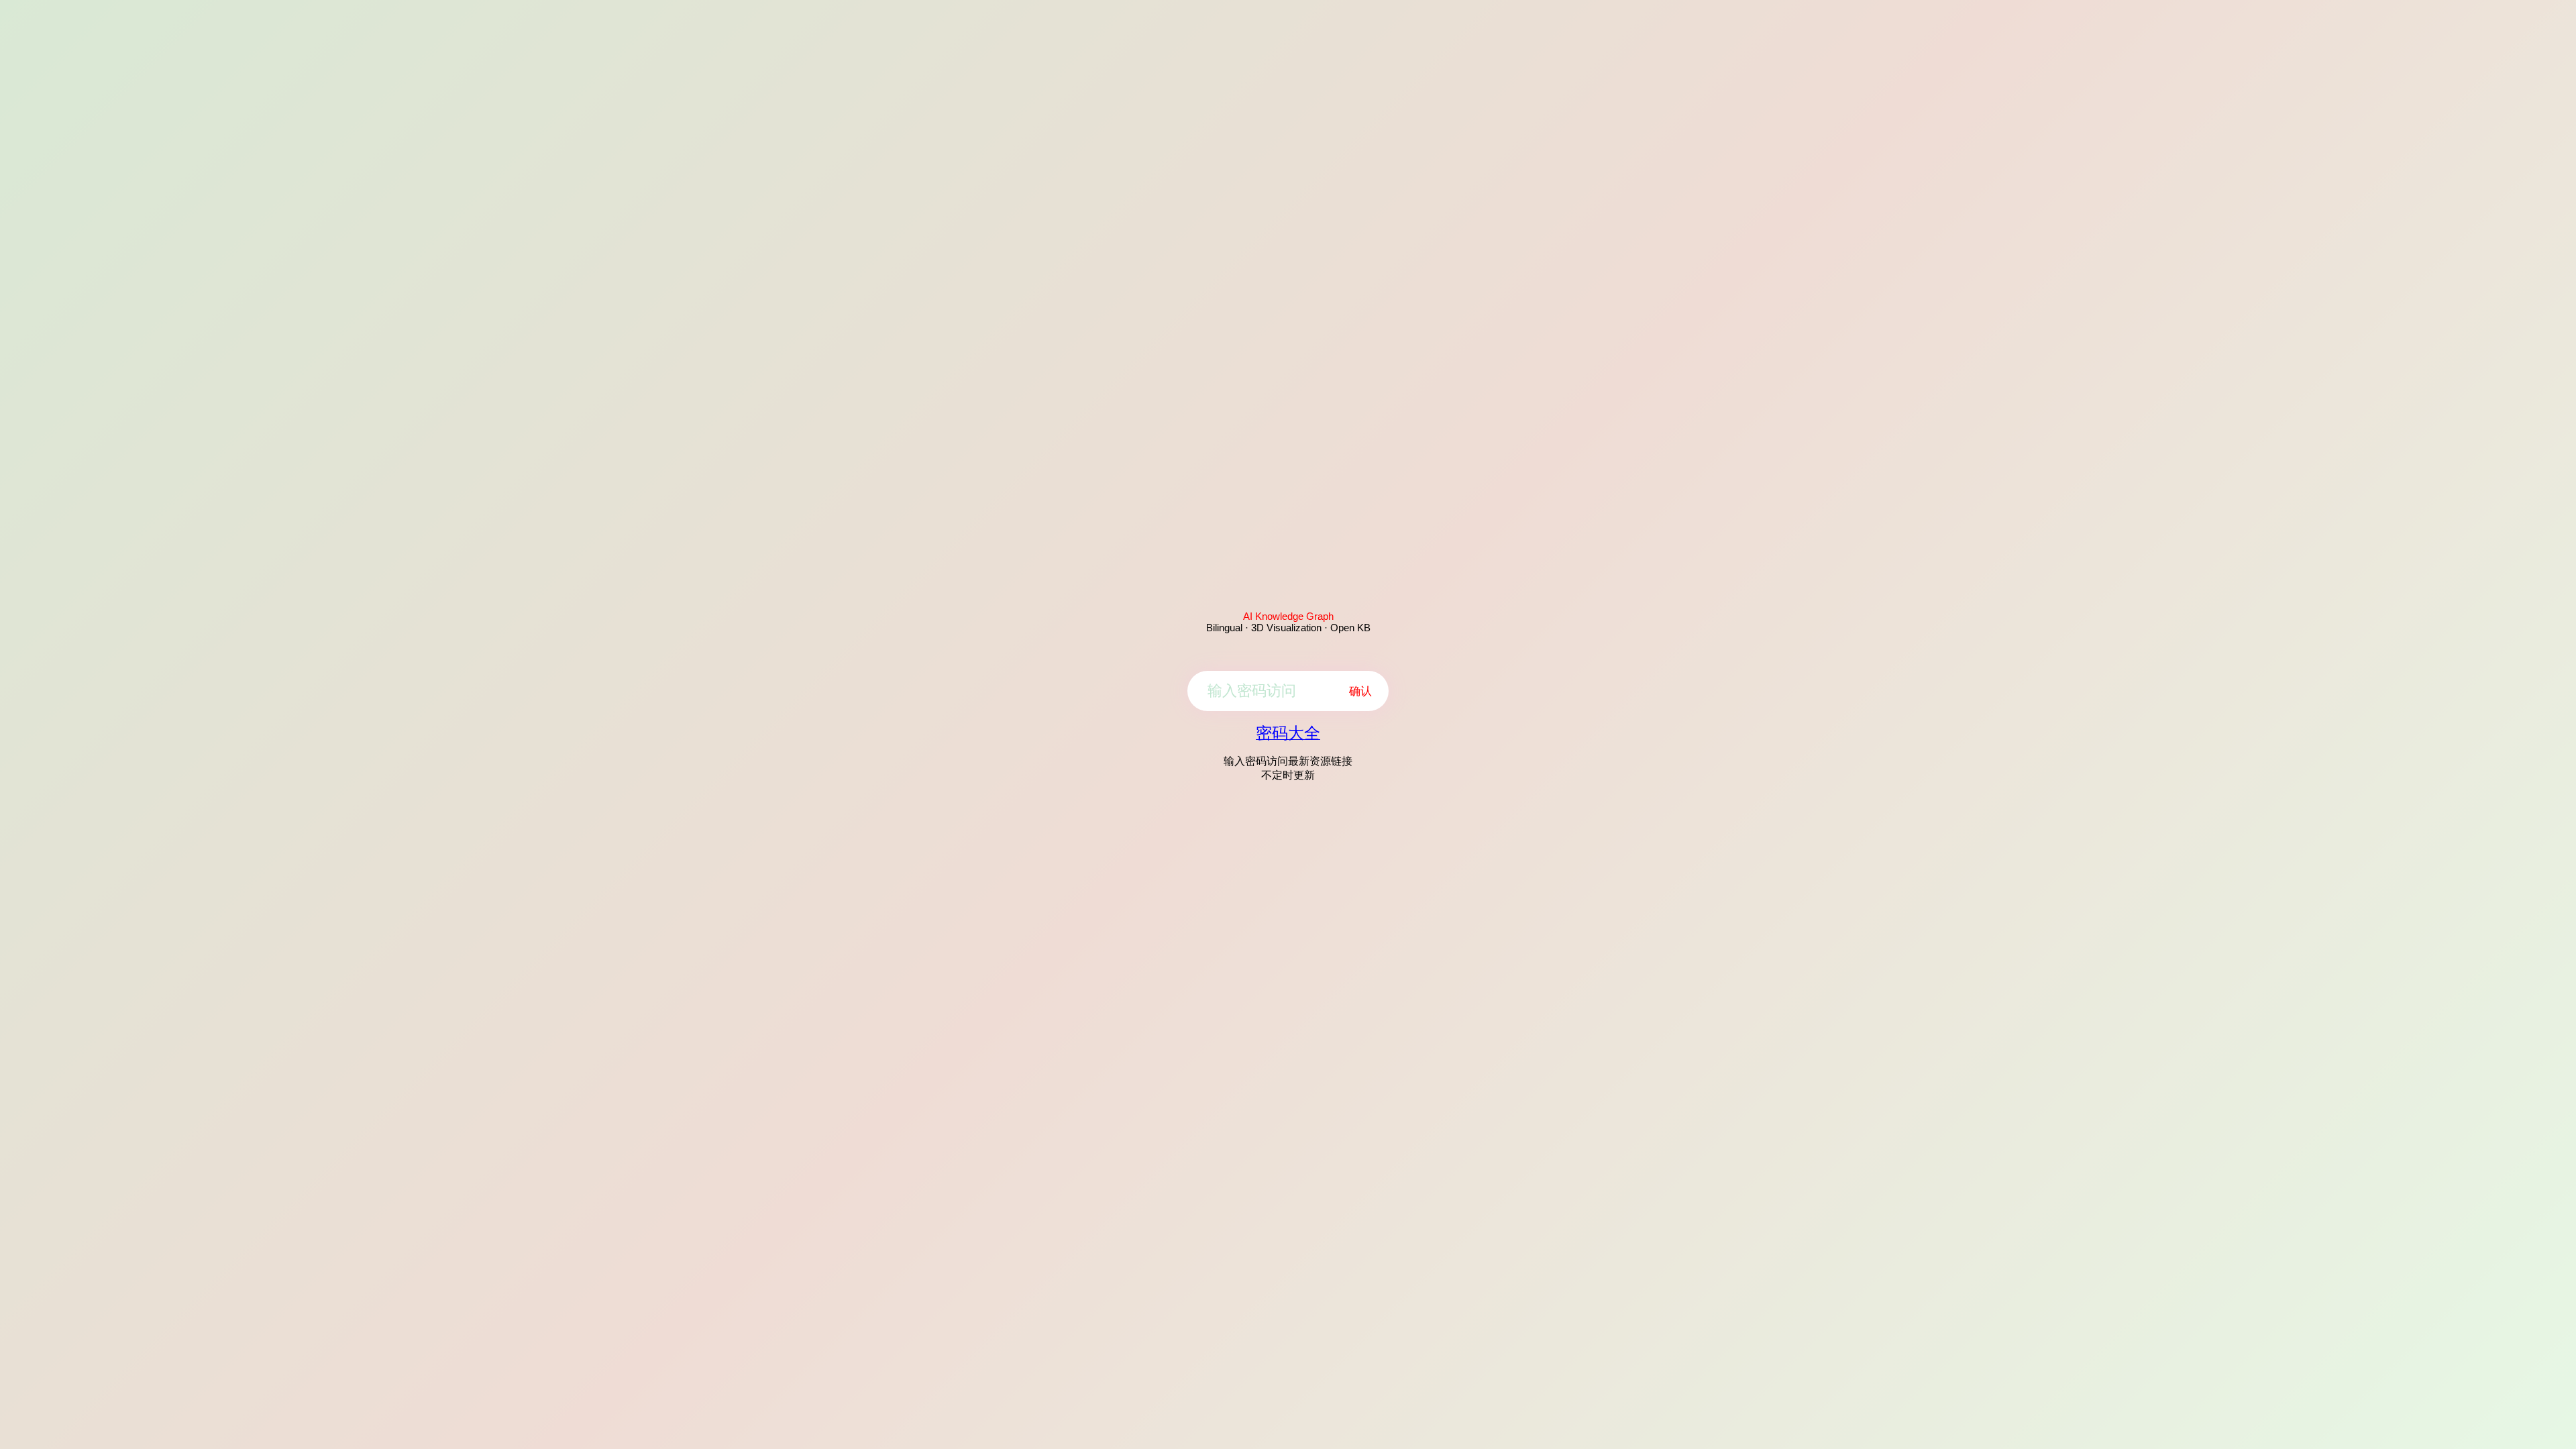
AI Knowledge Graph (1288, 616)
